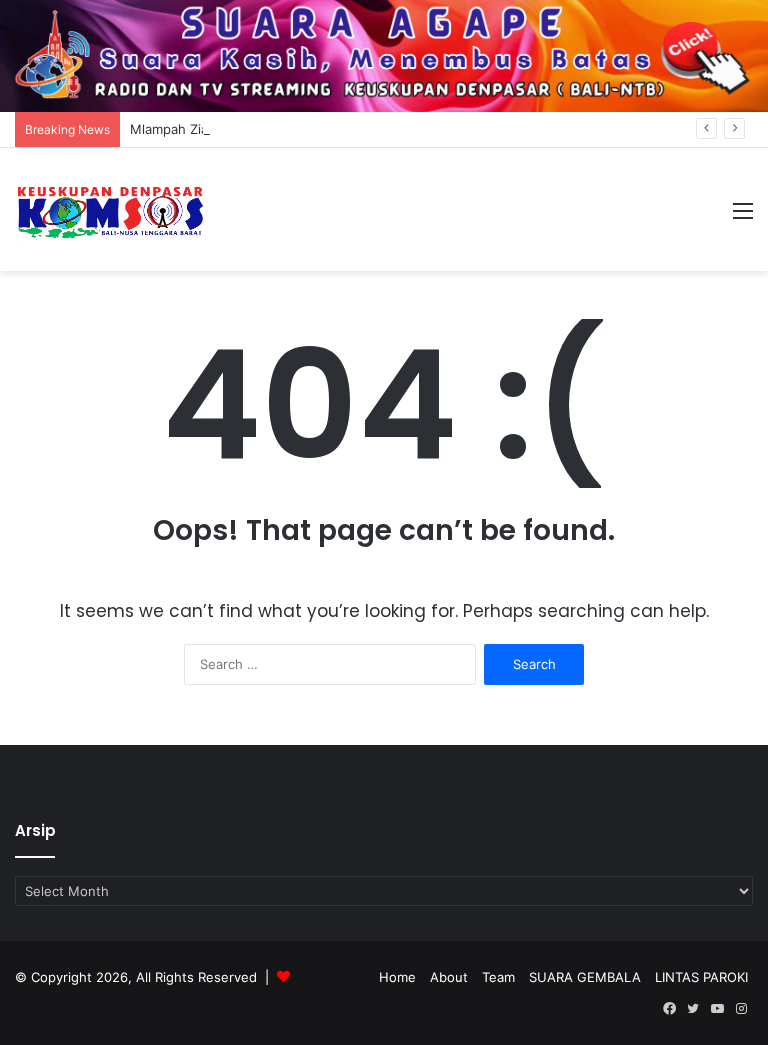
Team (498, 977)
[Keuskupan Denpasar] (110, 209)
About (449, 977)
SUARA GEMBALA (585, 977)
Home (397, 977)
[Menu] (743, 217)
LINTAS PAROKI (701, 977)
